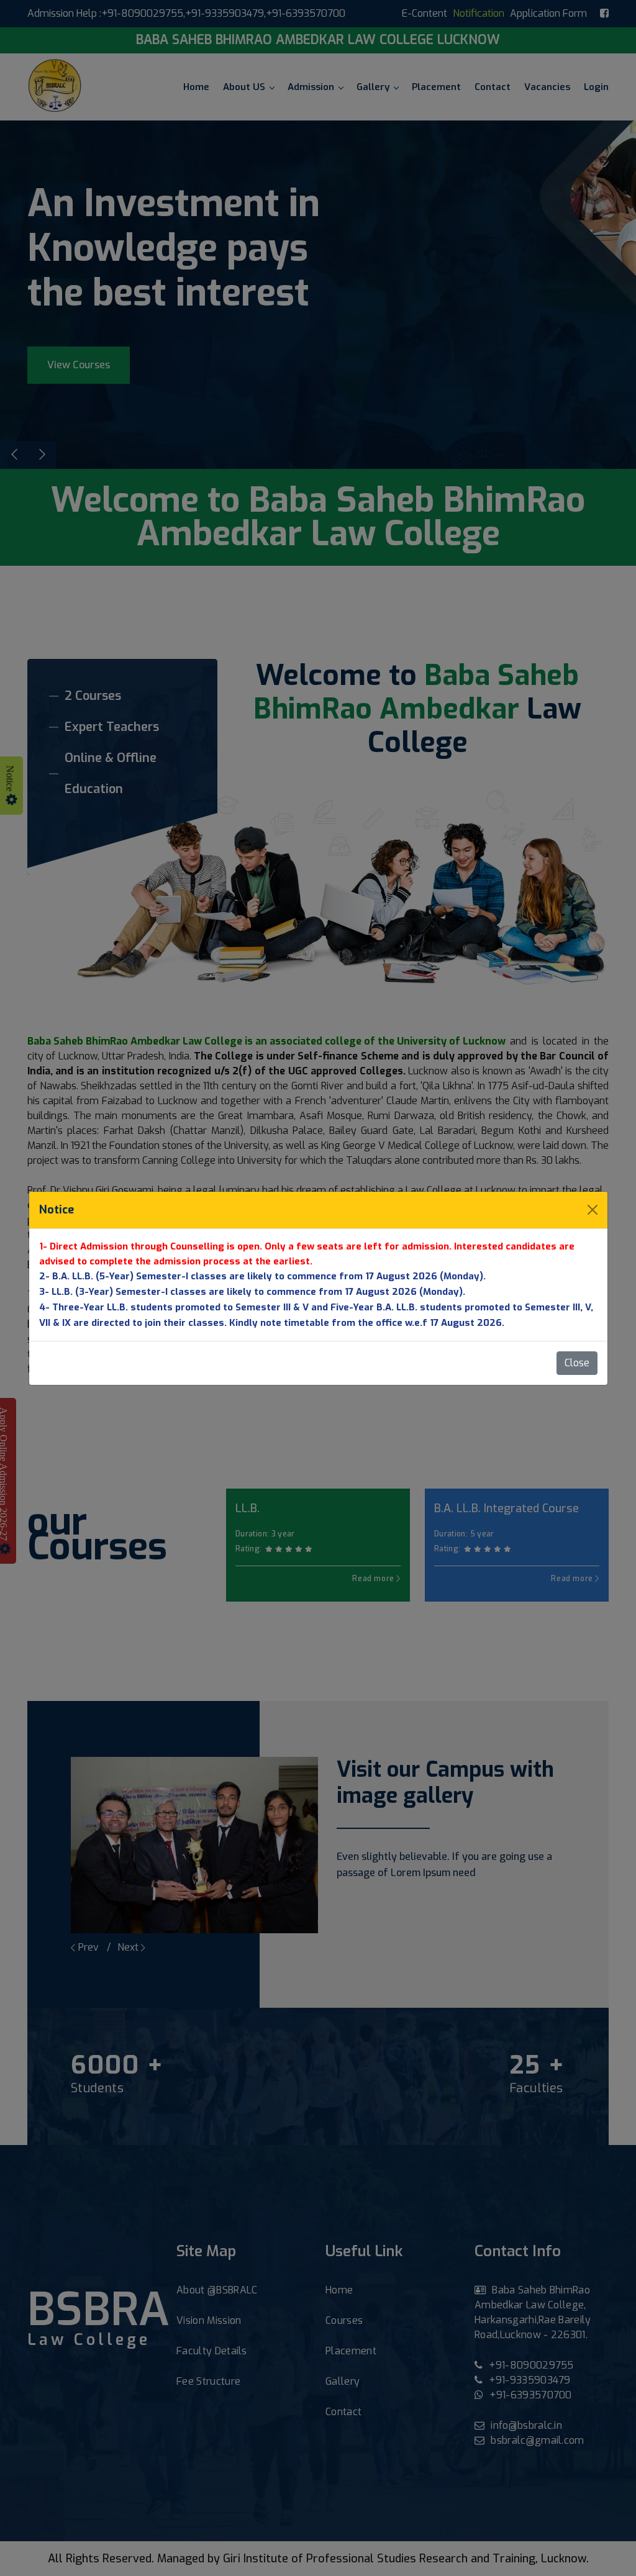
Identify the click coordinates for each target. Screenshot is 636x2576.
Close (577, 1363)
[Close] (593, 1210)
